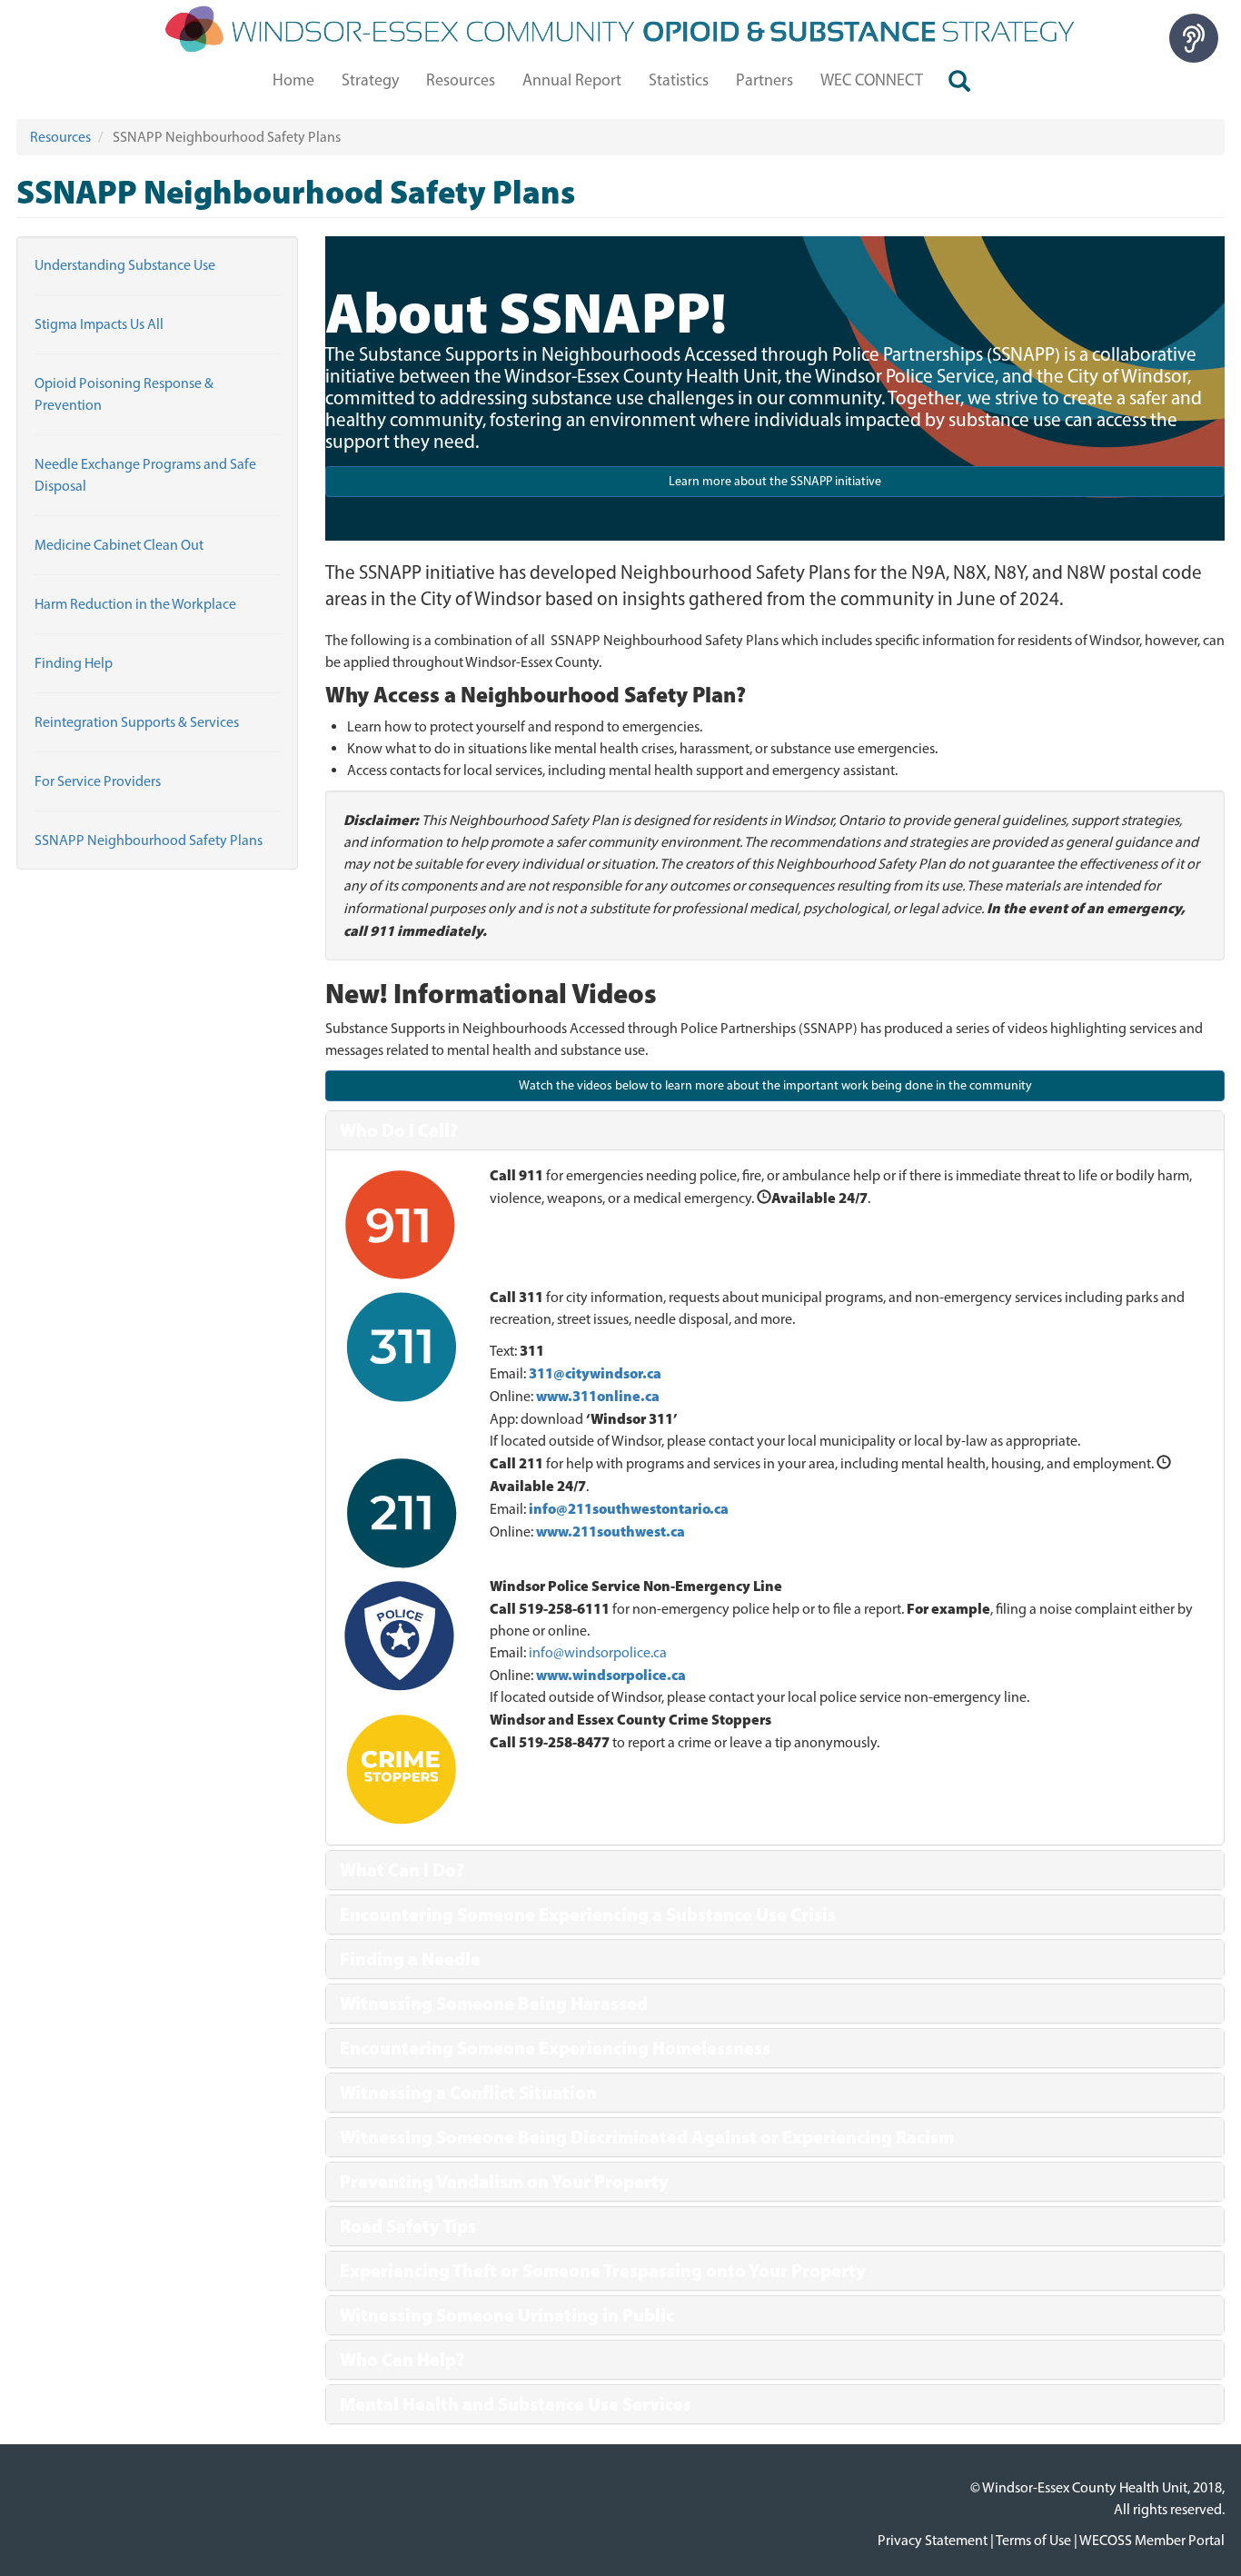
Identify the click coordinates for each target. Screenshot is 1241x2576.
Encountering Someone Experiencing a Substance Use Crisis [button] (588, 1915)
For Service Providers (98, 781)
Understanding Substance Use (125, 265)
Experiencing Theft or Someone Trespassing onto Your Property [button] (603, 2271)
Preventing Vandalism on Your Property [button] (504, 2182)
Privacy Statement (933, 2540)
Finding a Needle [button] (410, 1959)
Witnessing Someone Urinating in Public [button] (507, 2315)
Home (293, 80)
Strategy (370, 80)
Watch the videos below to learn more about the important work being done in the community (775, 1085)
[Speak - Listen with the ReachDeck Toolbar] (1194, 38)
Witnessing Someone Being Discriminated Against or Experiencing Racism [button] (647, 2137)
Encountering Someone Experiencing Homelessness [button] (555, 2048)
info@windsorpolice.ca (598, 1652)
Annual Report (572, 80)
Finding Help (74, 663)
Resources (461, 80)
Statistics (679, 80)
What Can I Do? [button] (402, 1870)
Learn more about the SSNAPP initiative (775, 481)
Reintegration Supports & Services (137, 722)
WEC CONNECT (872, 80)
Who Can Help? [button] (402, 2360)
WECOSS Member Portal (1152, 2540)
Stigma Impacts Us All (99, 324)
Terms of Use (1033, 2540)
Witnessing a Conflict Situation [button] (468, 2093)
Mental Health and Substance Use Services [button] (516, 2404)
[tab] (775, 1130)
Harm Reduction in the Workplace (135, 604)
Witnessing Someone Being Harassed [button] (494, 2004)
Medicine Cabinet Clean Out (119, 545)
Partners (764, 80)
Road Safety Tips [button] (408, 2226)
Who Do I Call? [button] (399, 1130)
